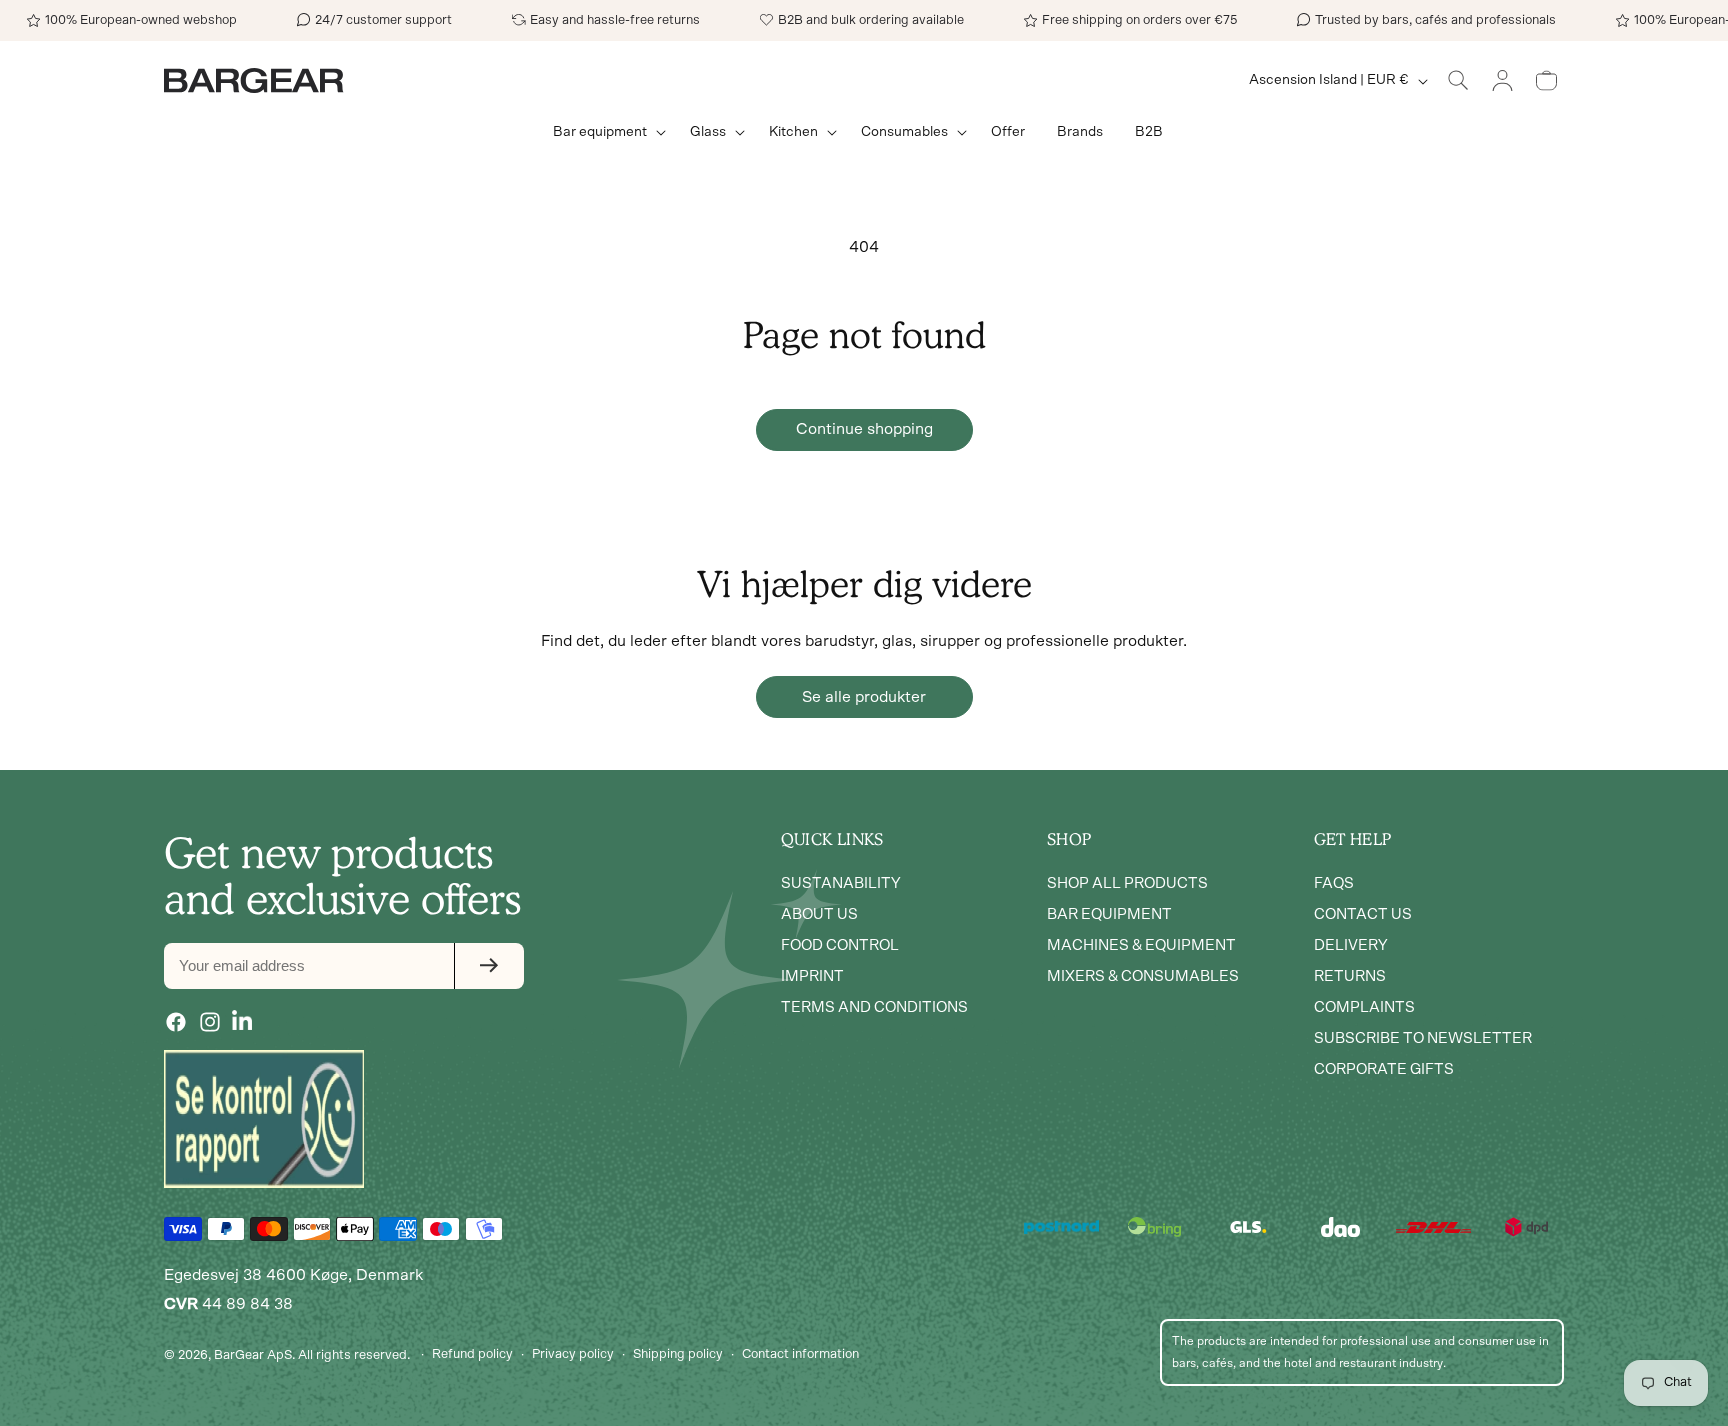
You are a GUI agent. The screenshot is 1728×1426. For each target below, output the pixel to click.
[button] (605, 132)
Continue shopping (864, 429)
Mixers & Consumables (1143, 976)
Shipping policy (678, 1354)
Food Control (840, 945)
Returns (1350, 976)
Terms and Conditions (874, 1007)
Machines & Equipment (1141, 945)
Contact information (800, 1354)
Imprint (812, 976)
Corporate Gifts (1384, 1069)
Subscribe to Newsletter (1423, 1038)
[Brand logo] (264, 1119)
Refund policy (472, 1354)
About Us (819, 914)
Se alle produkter (864, 697)
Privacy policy (573, 1354)
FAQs (1334, 883)
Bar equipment (1109, 914)
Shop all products (1127, 883)
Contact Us (1363, 914)
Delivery (1351, 945)
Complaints (1364, 1007)
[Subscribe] (489, 966)
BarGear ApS (253, 1354)
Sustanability (841, 883)
